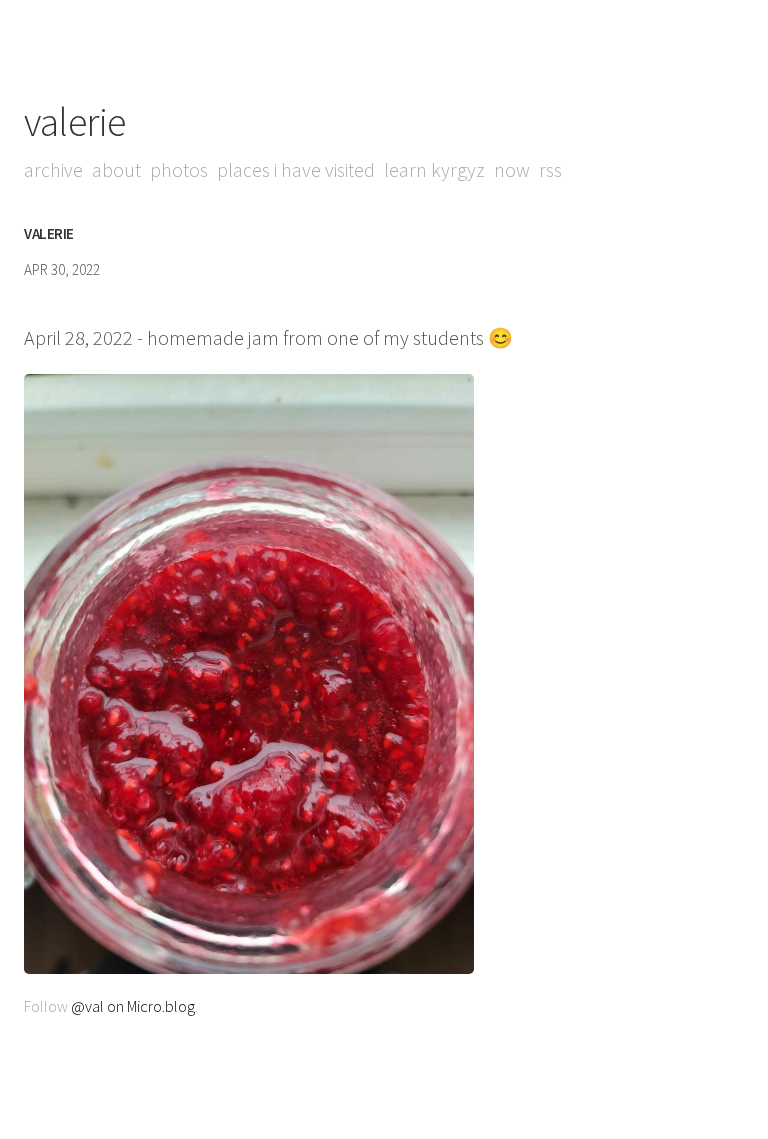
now (512, 169)
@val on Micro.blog (133, 1006)
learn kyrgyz (434, 169)
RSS (550, 169)
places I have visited (296, 169)
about (116, 169)
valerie (75, 122)
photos (179, 169)
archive (53, 169)
